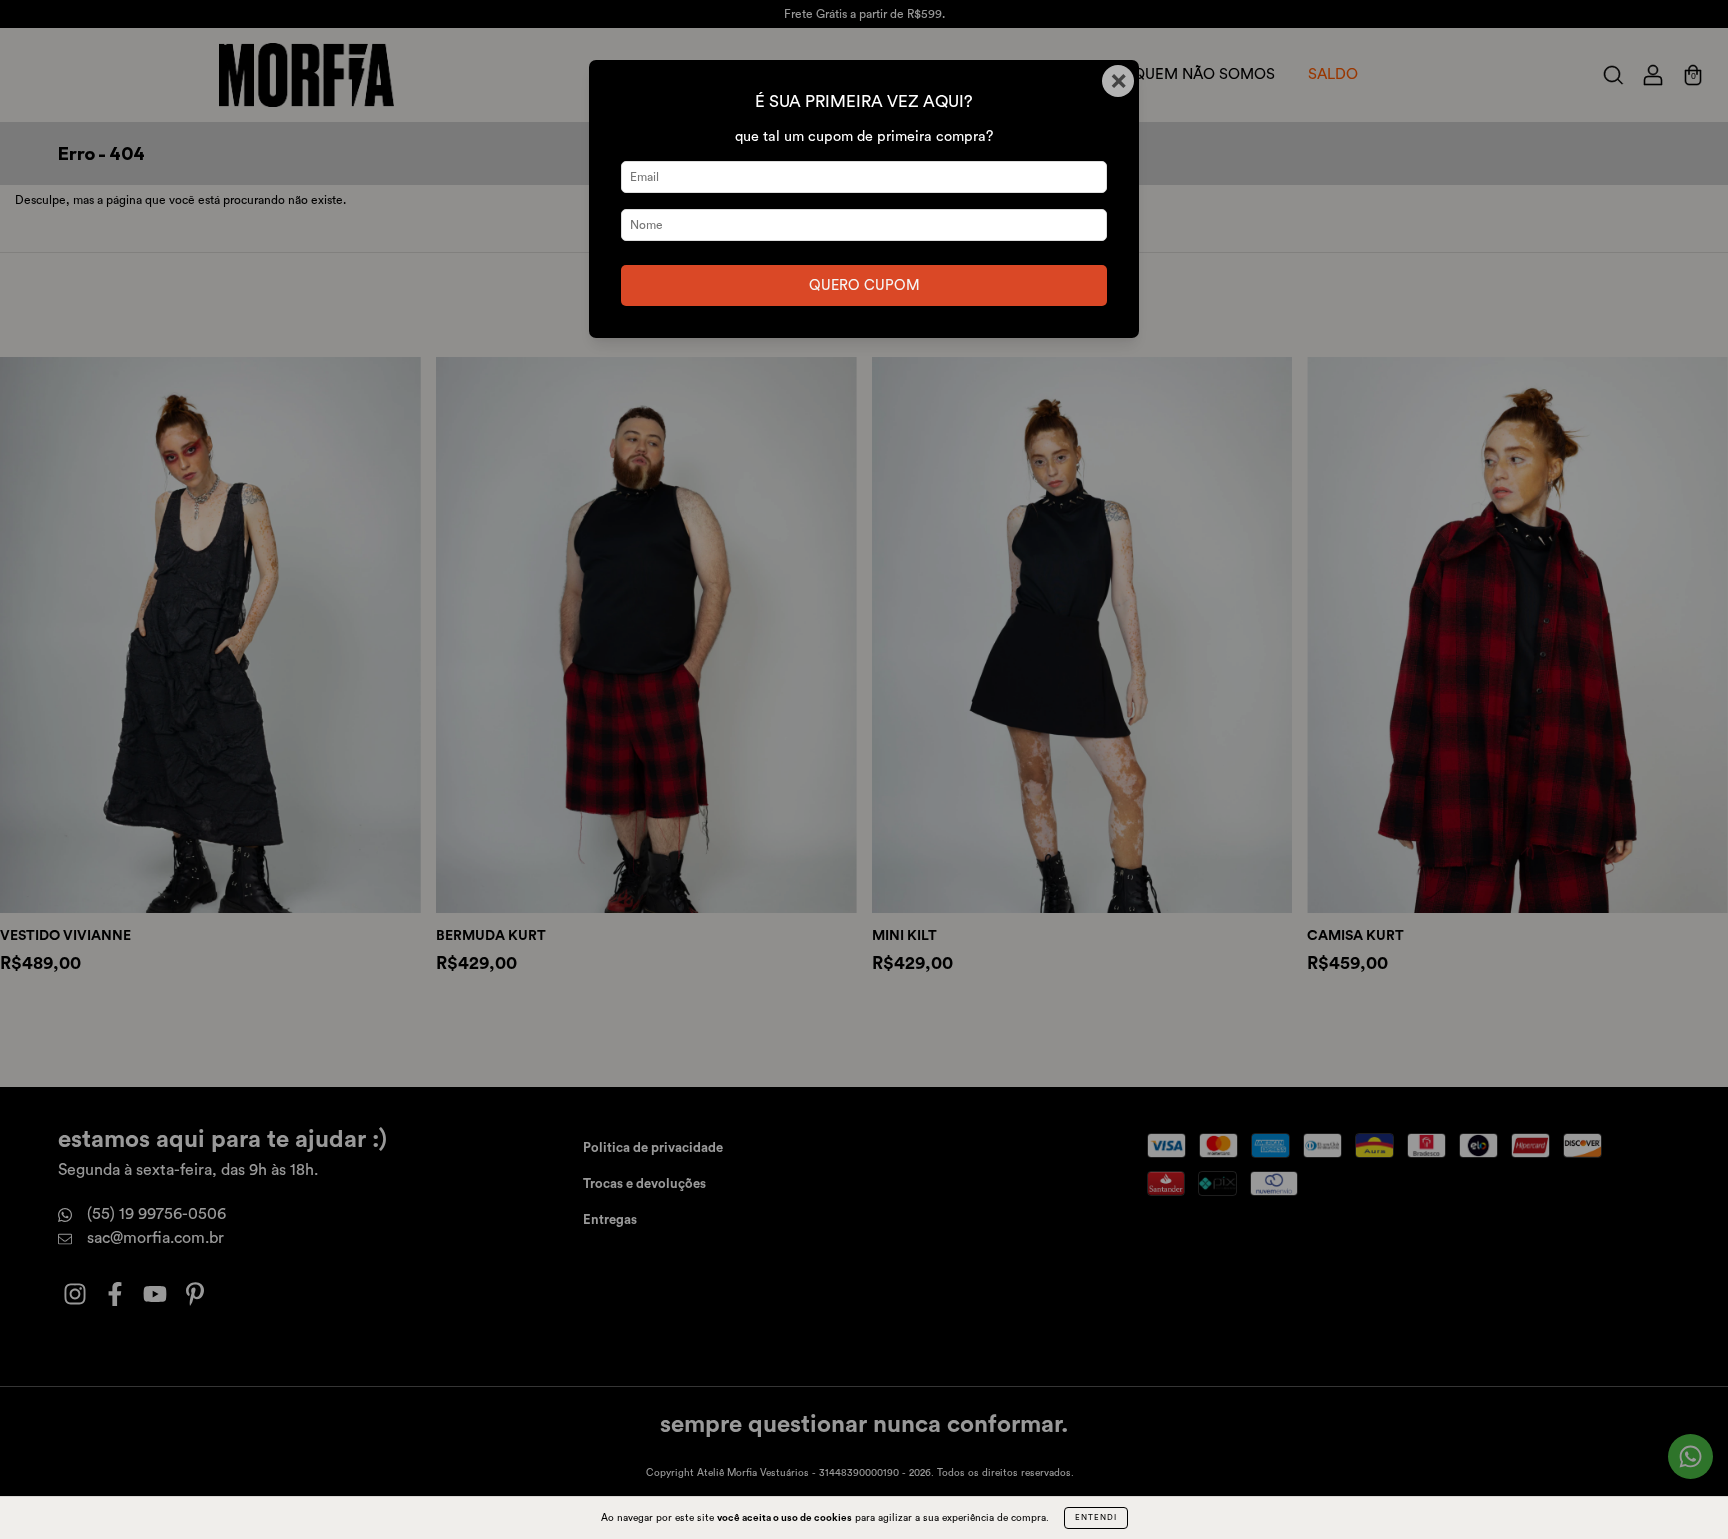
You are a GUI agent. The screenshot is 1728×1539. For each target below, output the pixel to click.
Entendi (1096, 1518)
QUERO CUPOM (864, 285)
